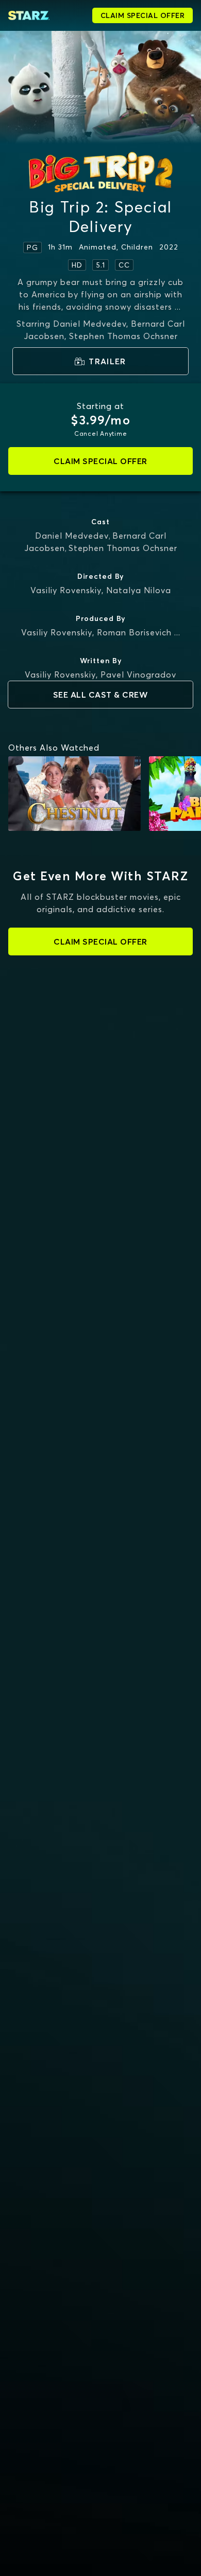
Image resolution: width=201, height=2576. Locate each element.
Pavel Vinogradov (138, 674)
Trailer (107, 361)
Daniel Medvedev (72, 536)
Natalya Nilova (139, 590)
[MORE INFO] (74, 794)
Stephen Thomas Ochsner (123, 548)
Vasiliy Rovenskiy (66, 590)
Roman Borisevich (134, 632)
